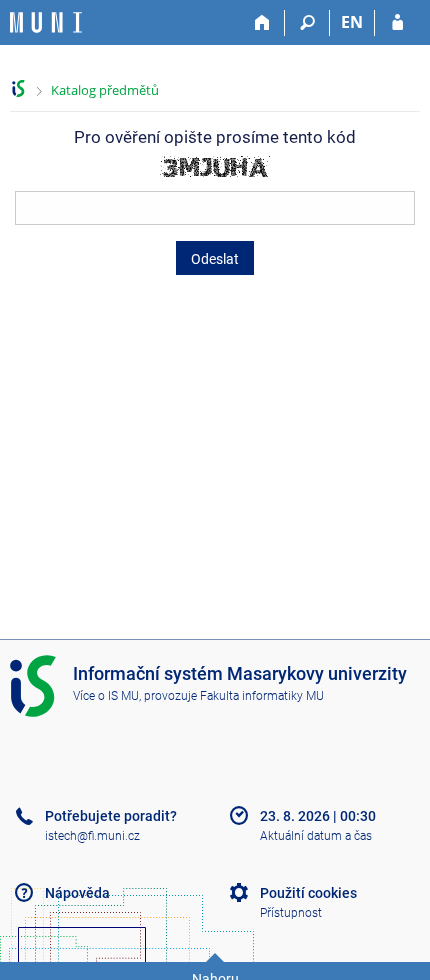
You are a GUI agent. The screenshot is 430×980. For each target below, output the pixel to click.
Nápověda (77, 893)
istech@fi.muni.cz (92, 836)
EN (352, 22)
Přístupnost (291, 913)
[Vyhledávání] (307, 23)
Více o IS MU (106, 696)
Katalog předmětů (105, 90)
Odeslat (215, 259)
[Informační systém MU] (18, 88)
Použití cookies (308, 893)
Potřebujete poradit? (111, 816)
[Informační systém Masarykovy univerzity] (46, 22)
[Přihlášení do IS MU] (397, 23)
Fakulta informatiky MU (262, 696)
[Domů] (262, 23)
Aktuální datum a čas (316, 836)
